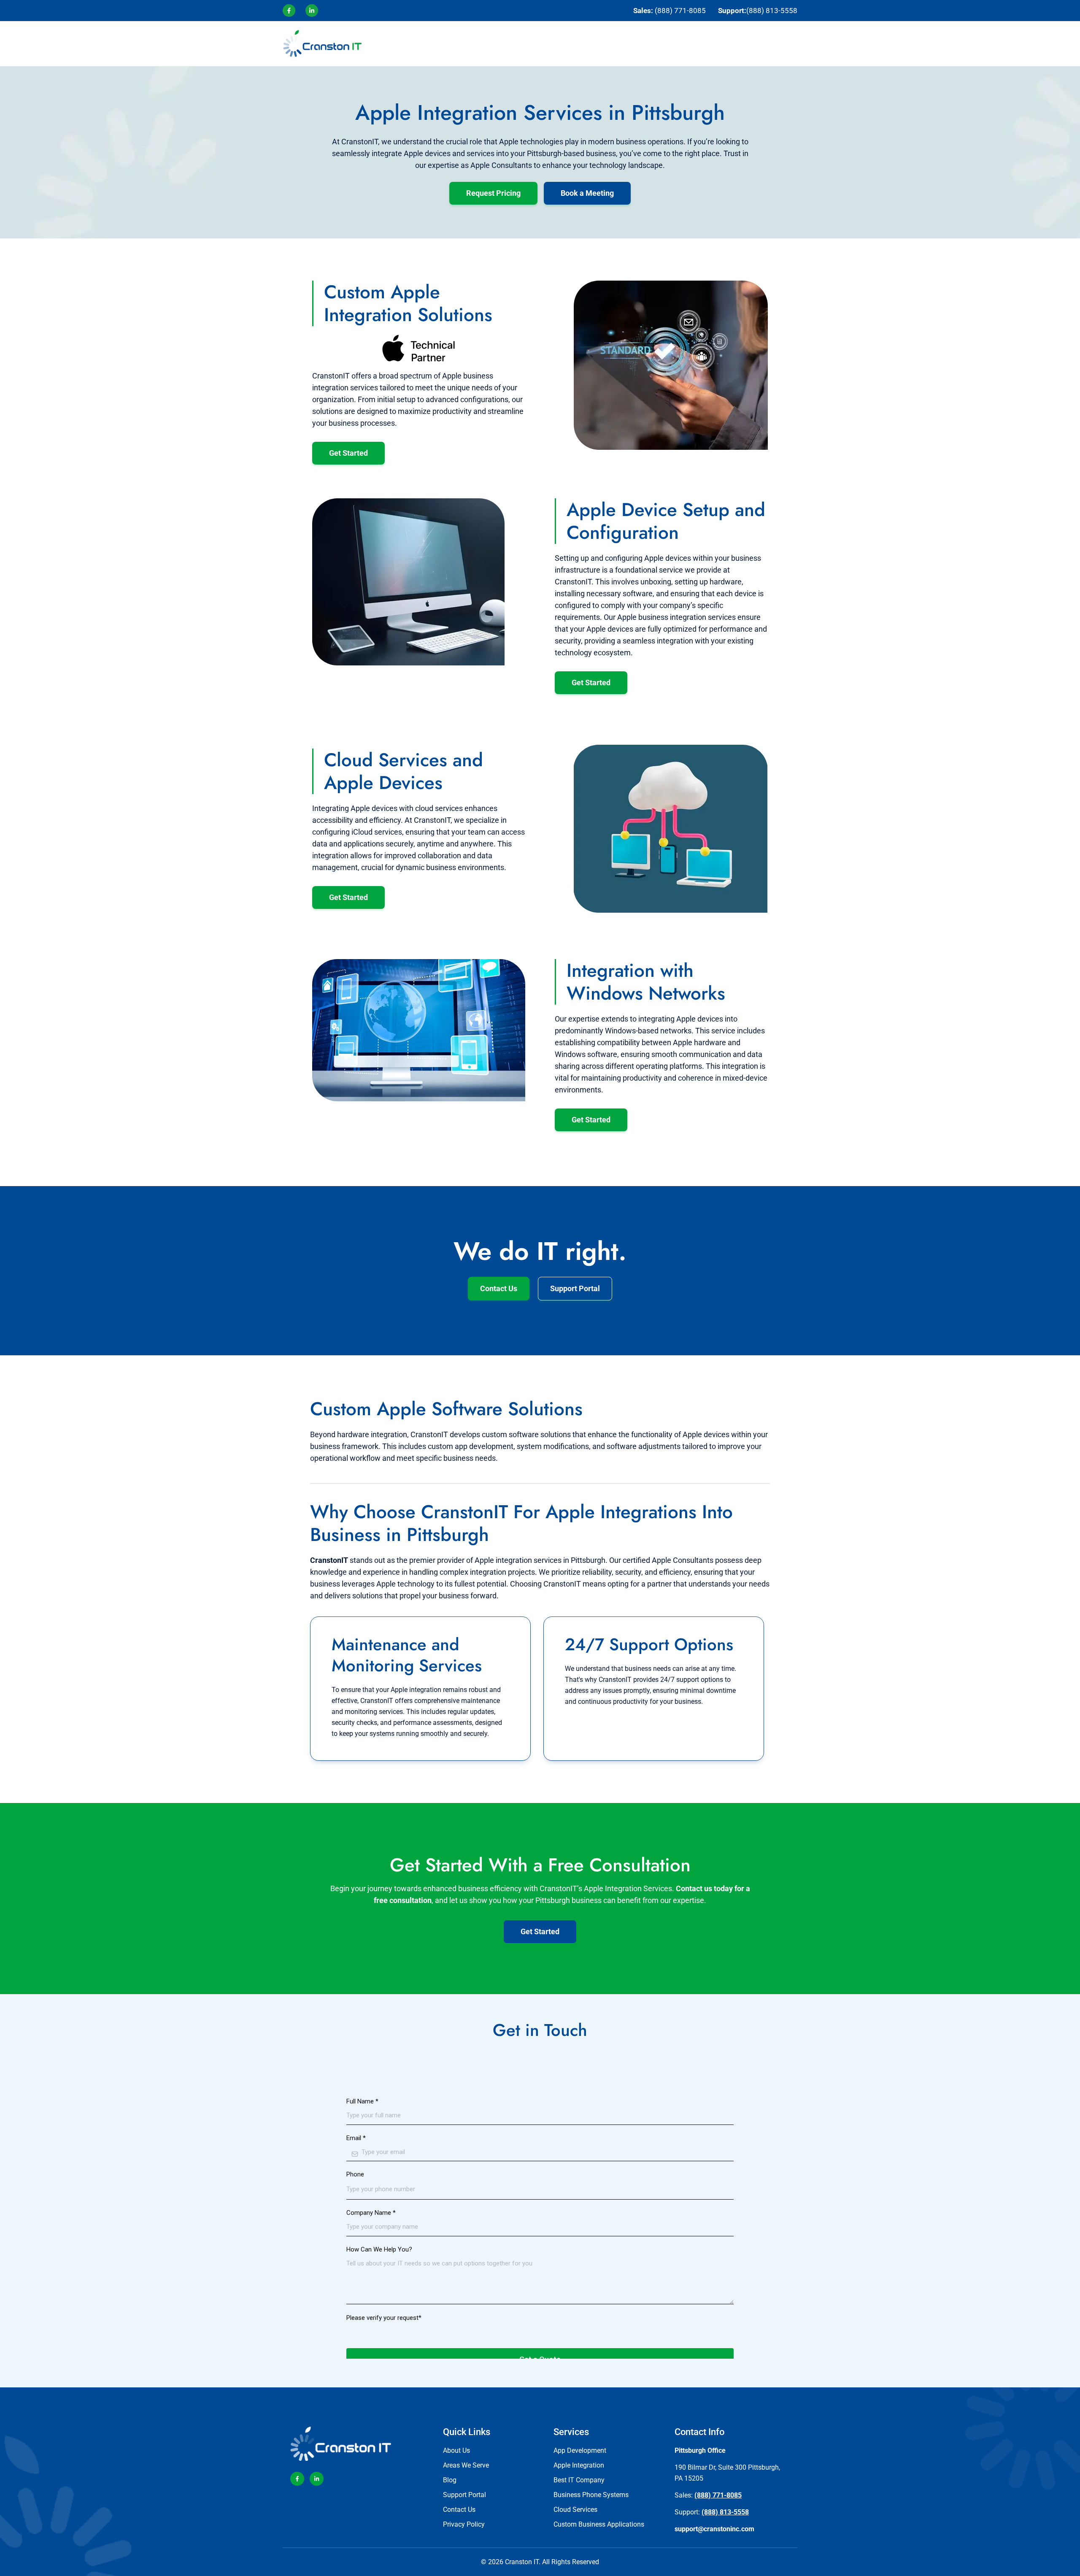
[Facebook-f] (297, 2479)
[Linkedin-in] (317, 2479)
